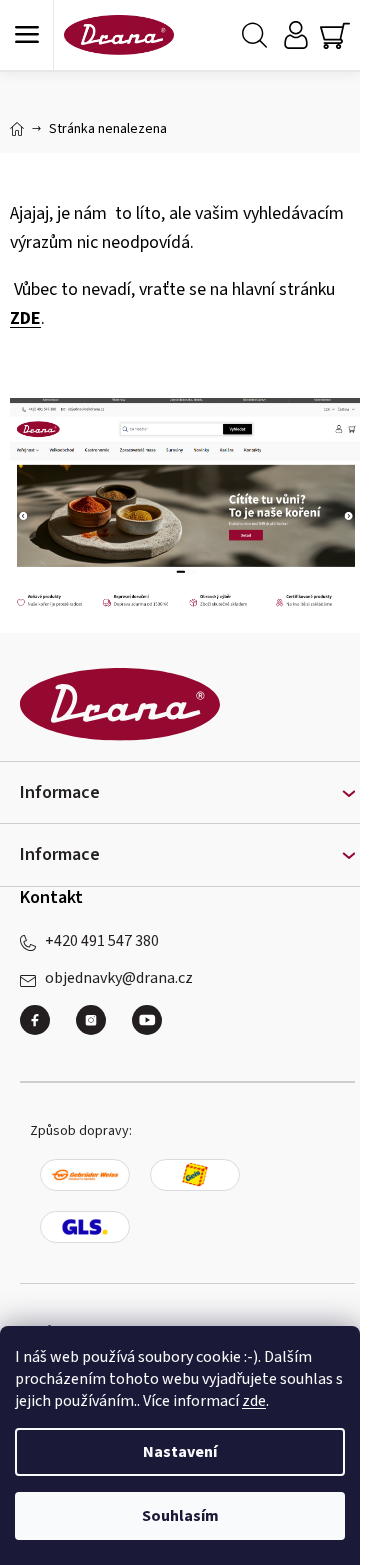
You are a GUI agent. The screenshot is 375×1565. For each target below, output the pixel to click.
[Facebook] (43, 1028)
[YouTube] (147, 1020)
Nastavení (180, 1452)
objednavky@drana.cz (119, 978)
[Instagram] (99, 1028)
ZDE (25, 318)
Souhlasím (180, 1516)
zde (254, 1401)
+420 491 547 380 (102, 941)
